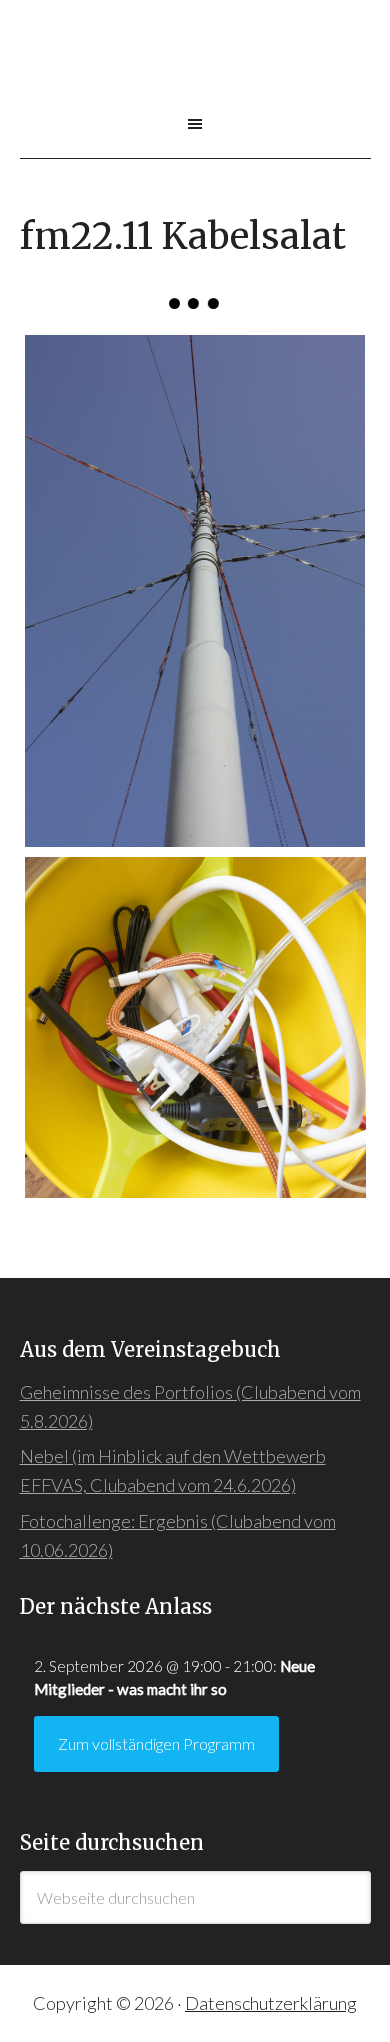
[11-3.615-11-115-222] (195, 591)
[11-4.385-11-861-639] (195, 1027)
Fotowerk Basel (195, 69)
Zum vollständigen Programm (156, 1743)
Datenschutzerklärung (271, 2003)
